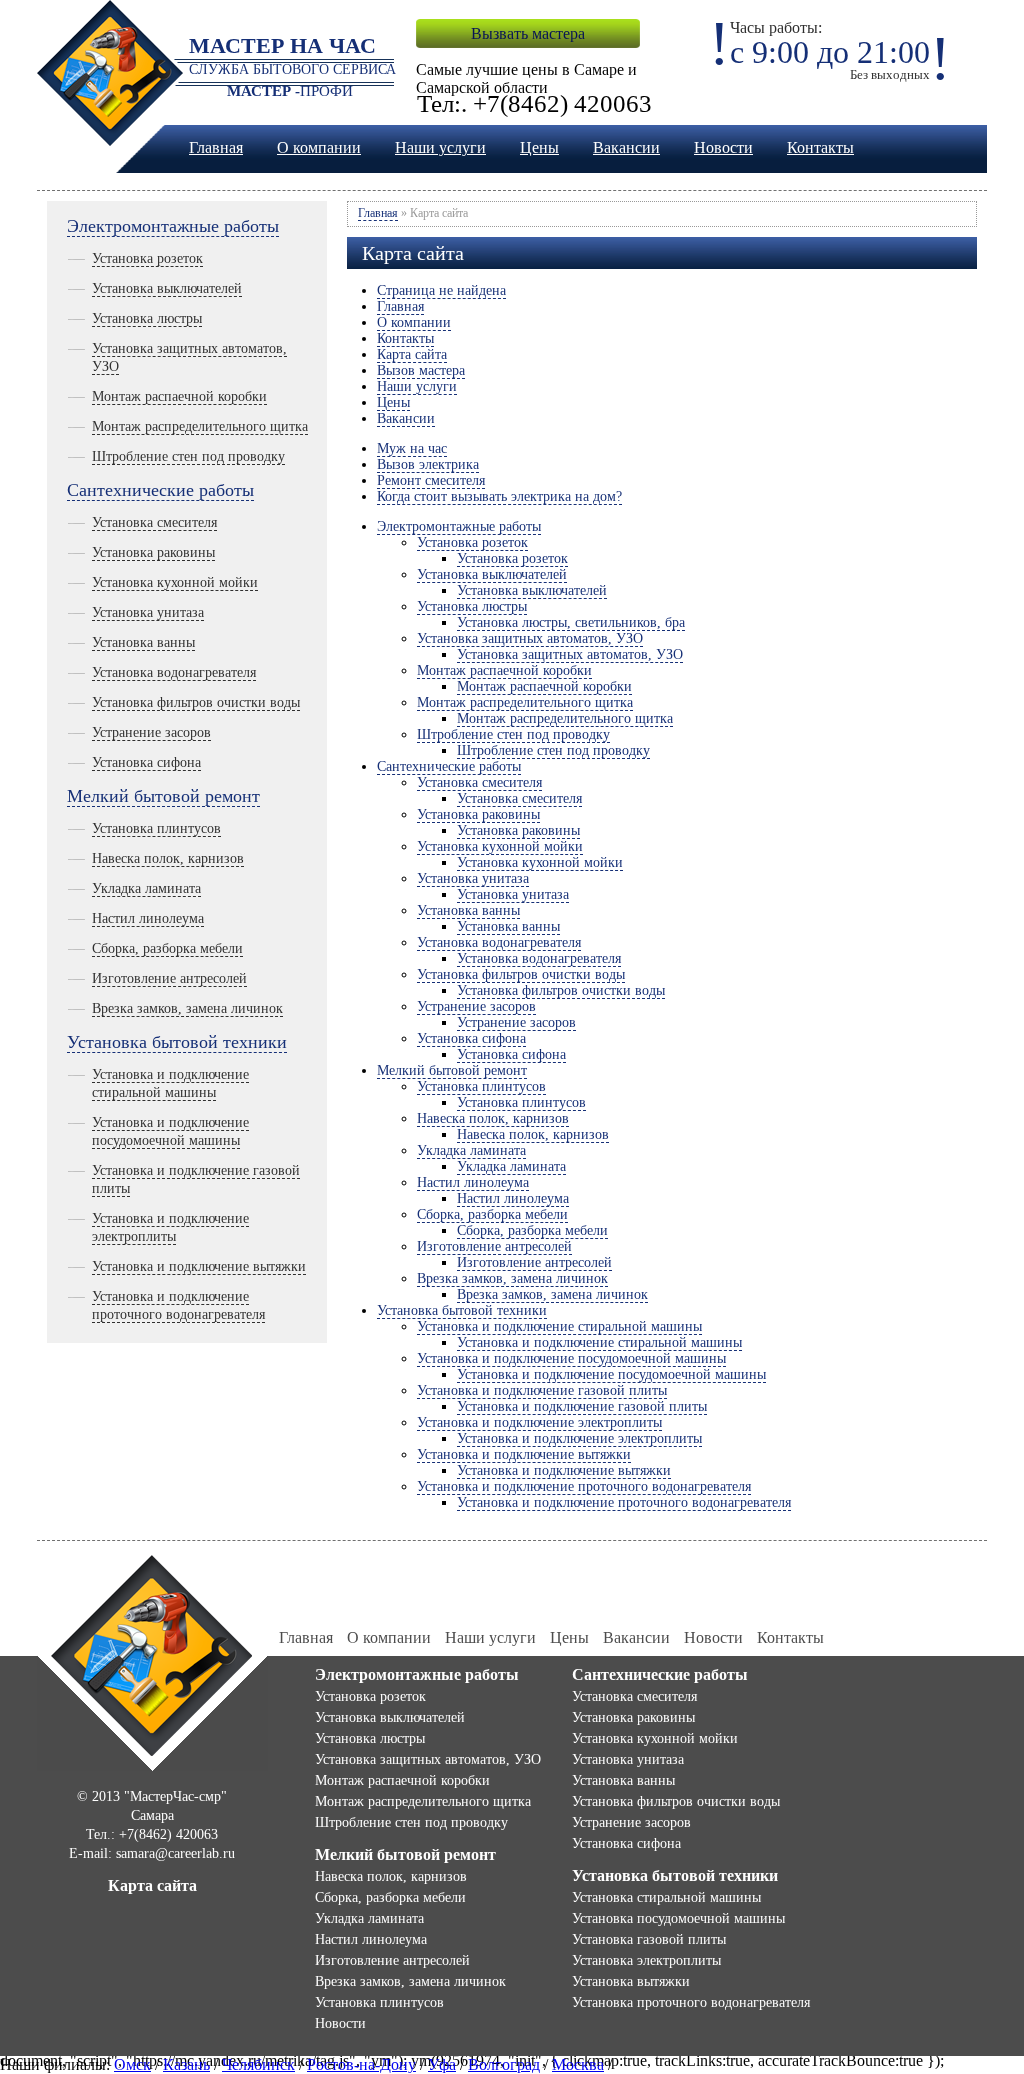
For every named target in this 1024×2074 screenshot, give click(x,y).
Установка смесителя (154, 522)
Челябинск (258, 2064)
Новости (723, 147)
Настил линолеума (148, 918)
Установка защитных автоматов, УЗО (530, 638)
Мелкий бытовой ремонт (163, 796)
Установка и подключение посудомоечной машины (571, 1358)
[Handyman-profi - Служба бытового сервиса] (152, 1661)
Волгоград (504, 2064)
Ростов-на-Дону (361, 2064)
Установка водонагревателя (174, 672)
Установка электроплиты (646, 1960)
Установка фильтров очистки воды (196, 702)
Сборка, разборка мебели (167, 948)
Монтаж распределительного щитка (200, 426)
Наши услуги (440, 147)
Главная (216, 147)
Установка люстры (147, 318)
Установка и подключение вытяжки (199, 1266)
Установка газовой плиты (649, 1939)
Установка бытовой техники (177, 1042)
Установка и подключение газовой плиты (542, 1390)
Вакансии (626, 147)
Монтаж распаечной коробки (179, 396)
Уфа (442, 2064)
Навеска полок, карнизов (168, 858)
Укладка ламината (146, 888)
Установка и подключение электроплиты (539, 1422)
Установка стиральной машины (666, 1897)
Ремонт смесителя (431, 480)
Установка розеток (147, 258)
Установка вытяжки (631, 1981)
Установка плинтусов (156, 828)
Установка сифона (146, 762)
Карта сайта (412, 354)
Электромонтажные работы (173, 226)
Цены (539, 147)
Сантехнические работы (160, 490)
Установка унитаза (148, 612)
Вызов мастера (421, 370)
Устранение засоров (151, 732)
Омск (132, 2064)
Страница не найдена (441, 290)
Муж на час (412, 448)
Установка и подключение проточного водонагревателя (584, 1486)
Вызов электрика (428, 464)
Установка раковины (153, 552)
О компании (319, 147)
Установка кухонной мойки (175, 582)
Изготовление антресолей (169, 978)
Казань (186, 2064)
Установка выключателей (167, 288)
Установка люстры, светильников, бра (571, 622)
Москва (578, 2064)
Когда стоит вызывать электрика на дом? (499, 496)
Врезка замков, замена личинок (187, 1008)
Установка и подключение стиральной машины (559, 1326)
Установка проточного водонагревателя (691, 2002)
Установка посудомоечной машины (678, 1918)
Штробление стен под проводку (188, 456)
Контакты (820, 147)
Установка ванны (143, 642)
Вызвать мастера (528, 33)
